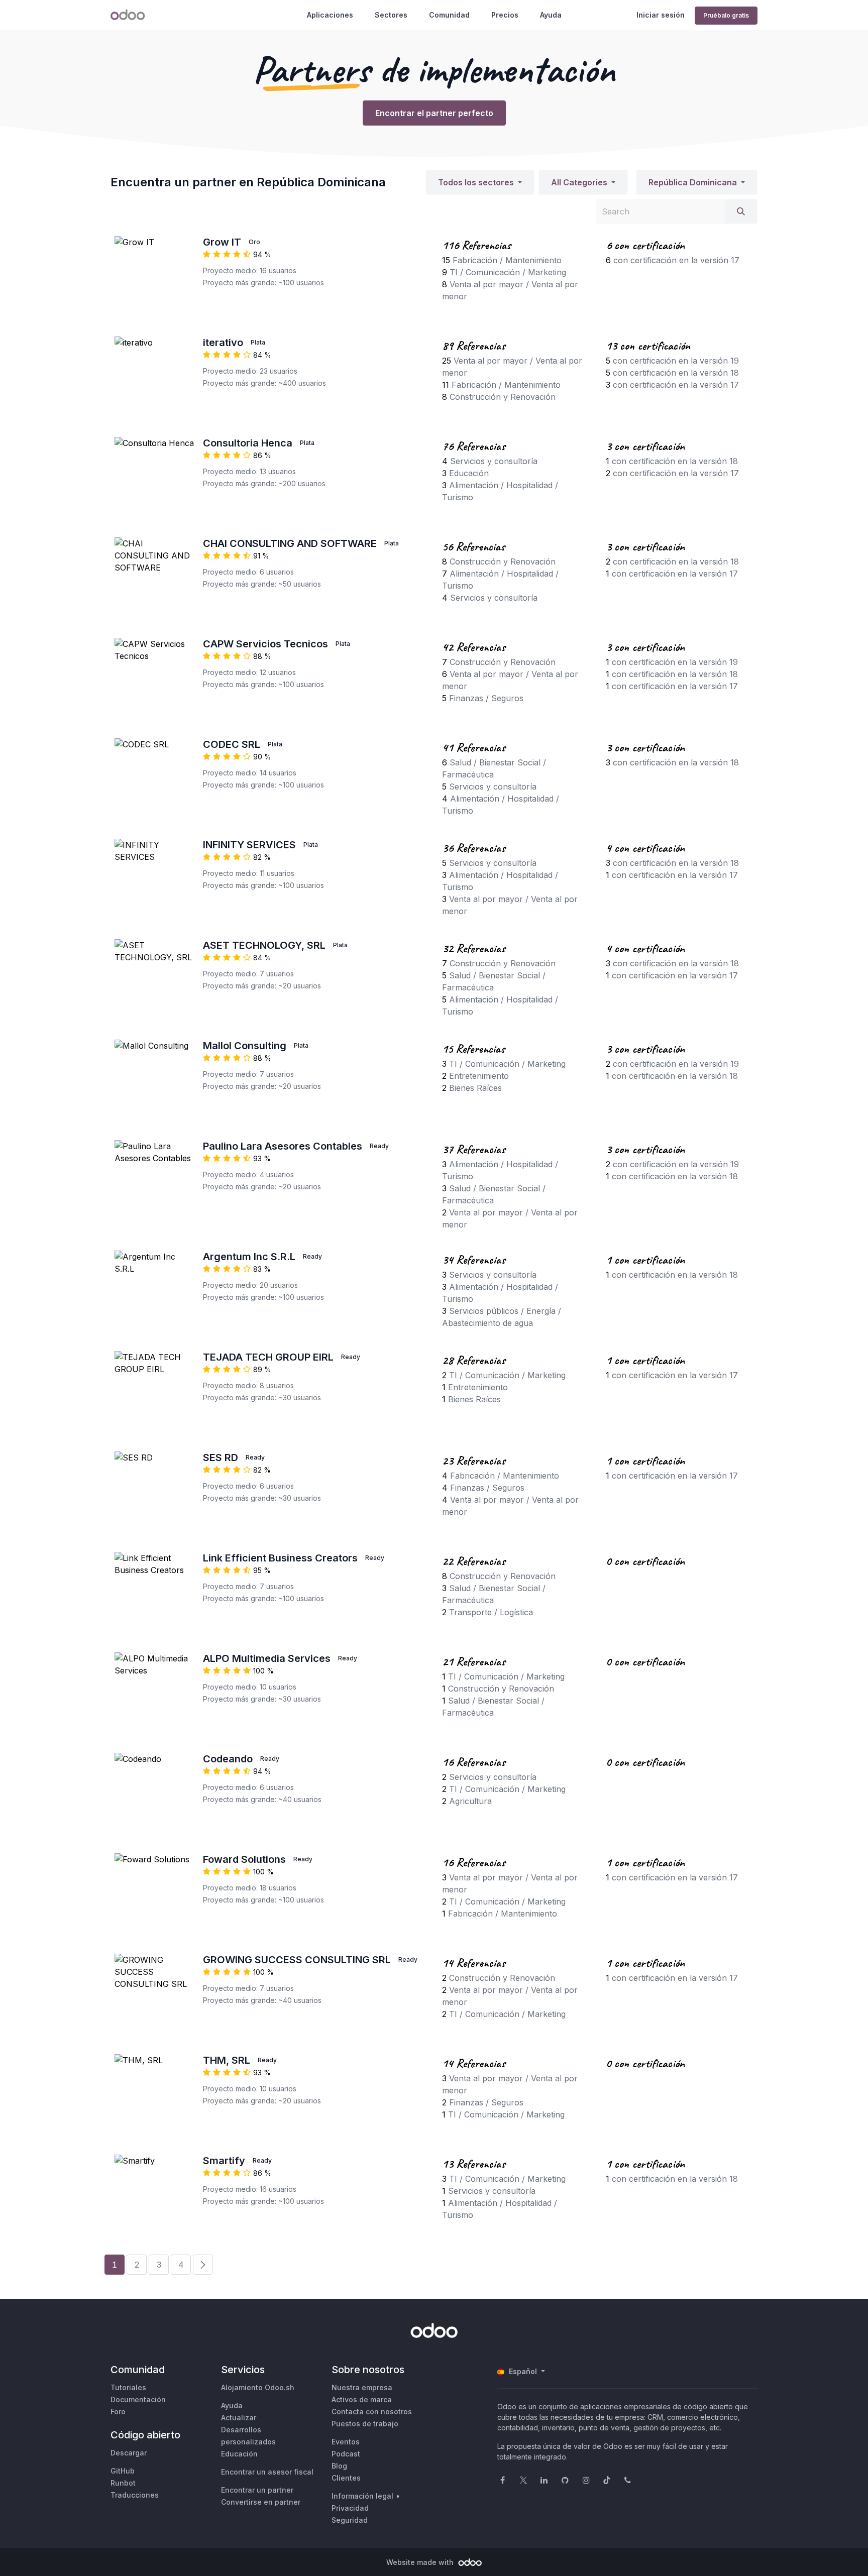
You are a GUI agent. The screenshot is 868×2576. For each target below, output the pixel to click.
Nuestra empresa (362, 2387)
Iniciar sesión (661, 15)
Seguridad (350, 2520)
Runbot (123, 2483)
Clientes (346, 2478)
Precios (505, 15)
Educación (239, 2454)
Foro (118, 2412)
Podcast (346, 2454)
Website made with (421, 2562)
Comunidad (449, 15)
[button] (480, 182)
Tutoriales (128, 2387)
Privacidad (350, 2508)
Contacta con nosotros (372, 2412)
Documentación (138, 2399)
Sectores (391, 15)
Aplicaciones (330, 15)
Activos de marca (362, 2399)
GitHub (123, 2471)
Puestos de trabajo (365, 2424)
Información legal (362, 2496)
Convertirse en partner (261, 2502)
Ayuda (551, 15)
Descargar (129, 2453)
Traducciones (135, 2495)
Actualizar (239, 2418)
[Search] (741, 211)
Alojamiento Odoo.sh (258, 2387)
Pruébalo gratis (726, 15)
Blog (339, 2466)
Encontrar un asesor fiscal (267, 2472)
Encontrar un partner (257, 2490)
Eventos (346, 2442)
